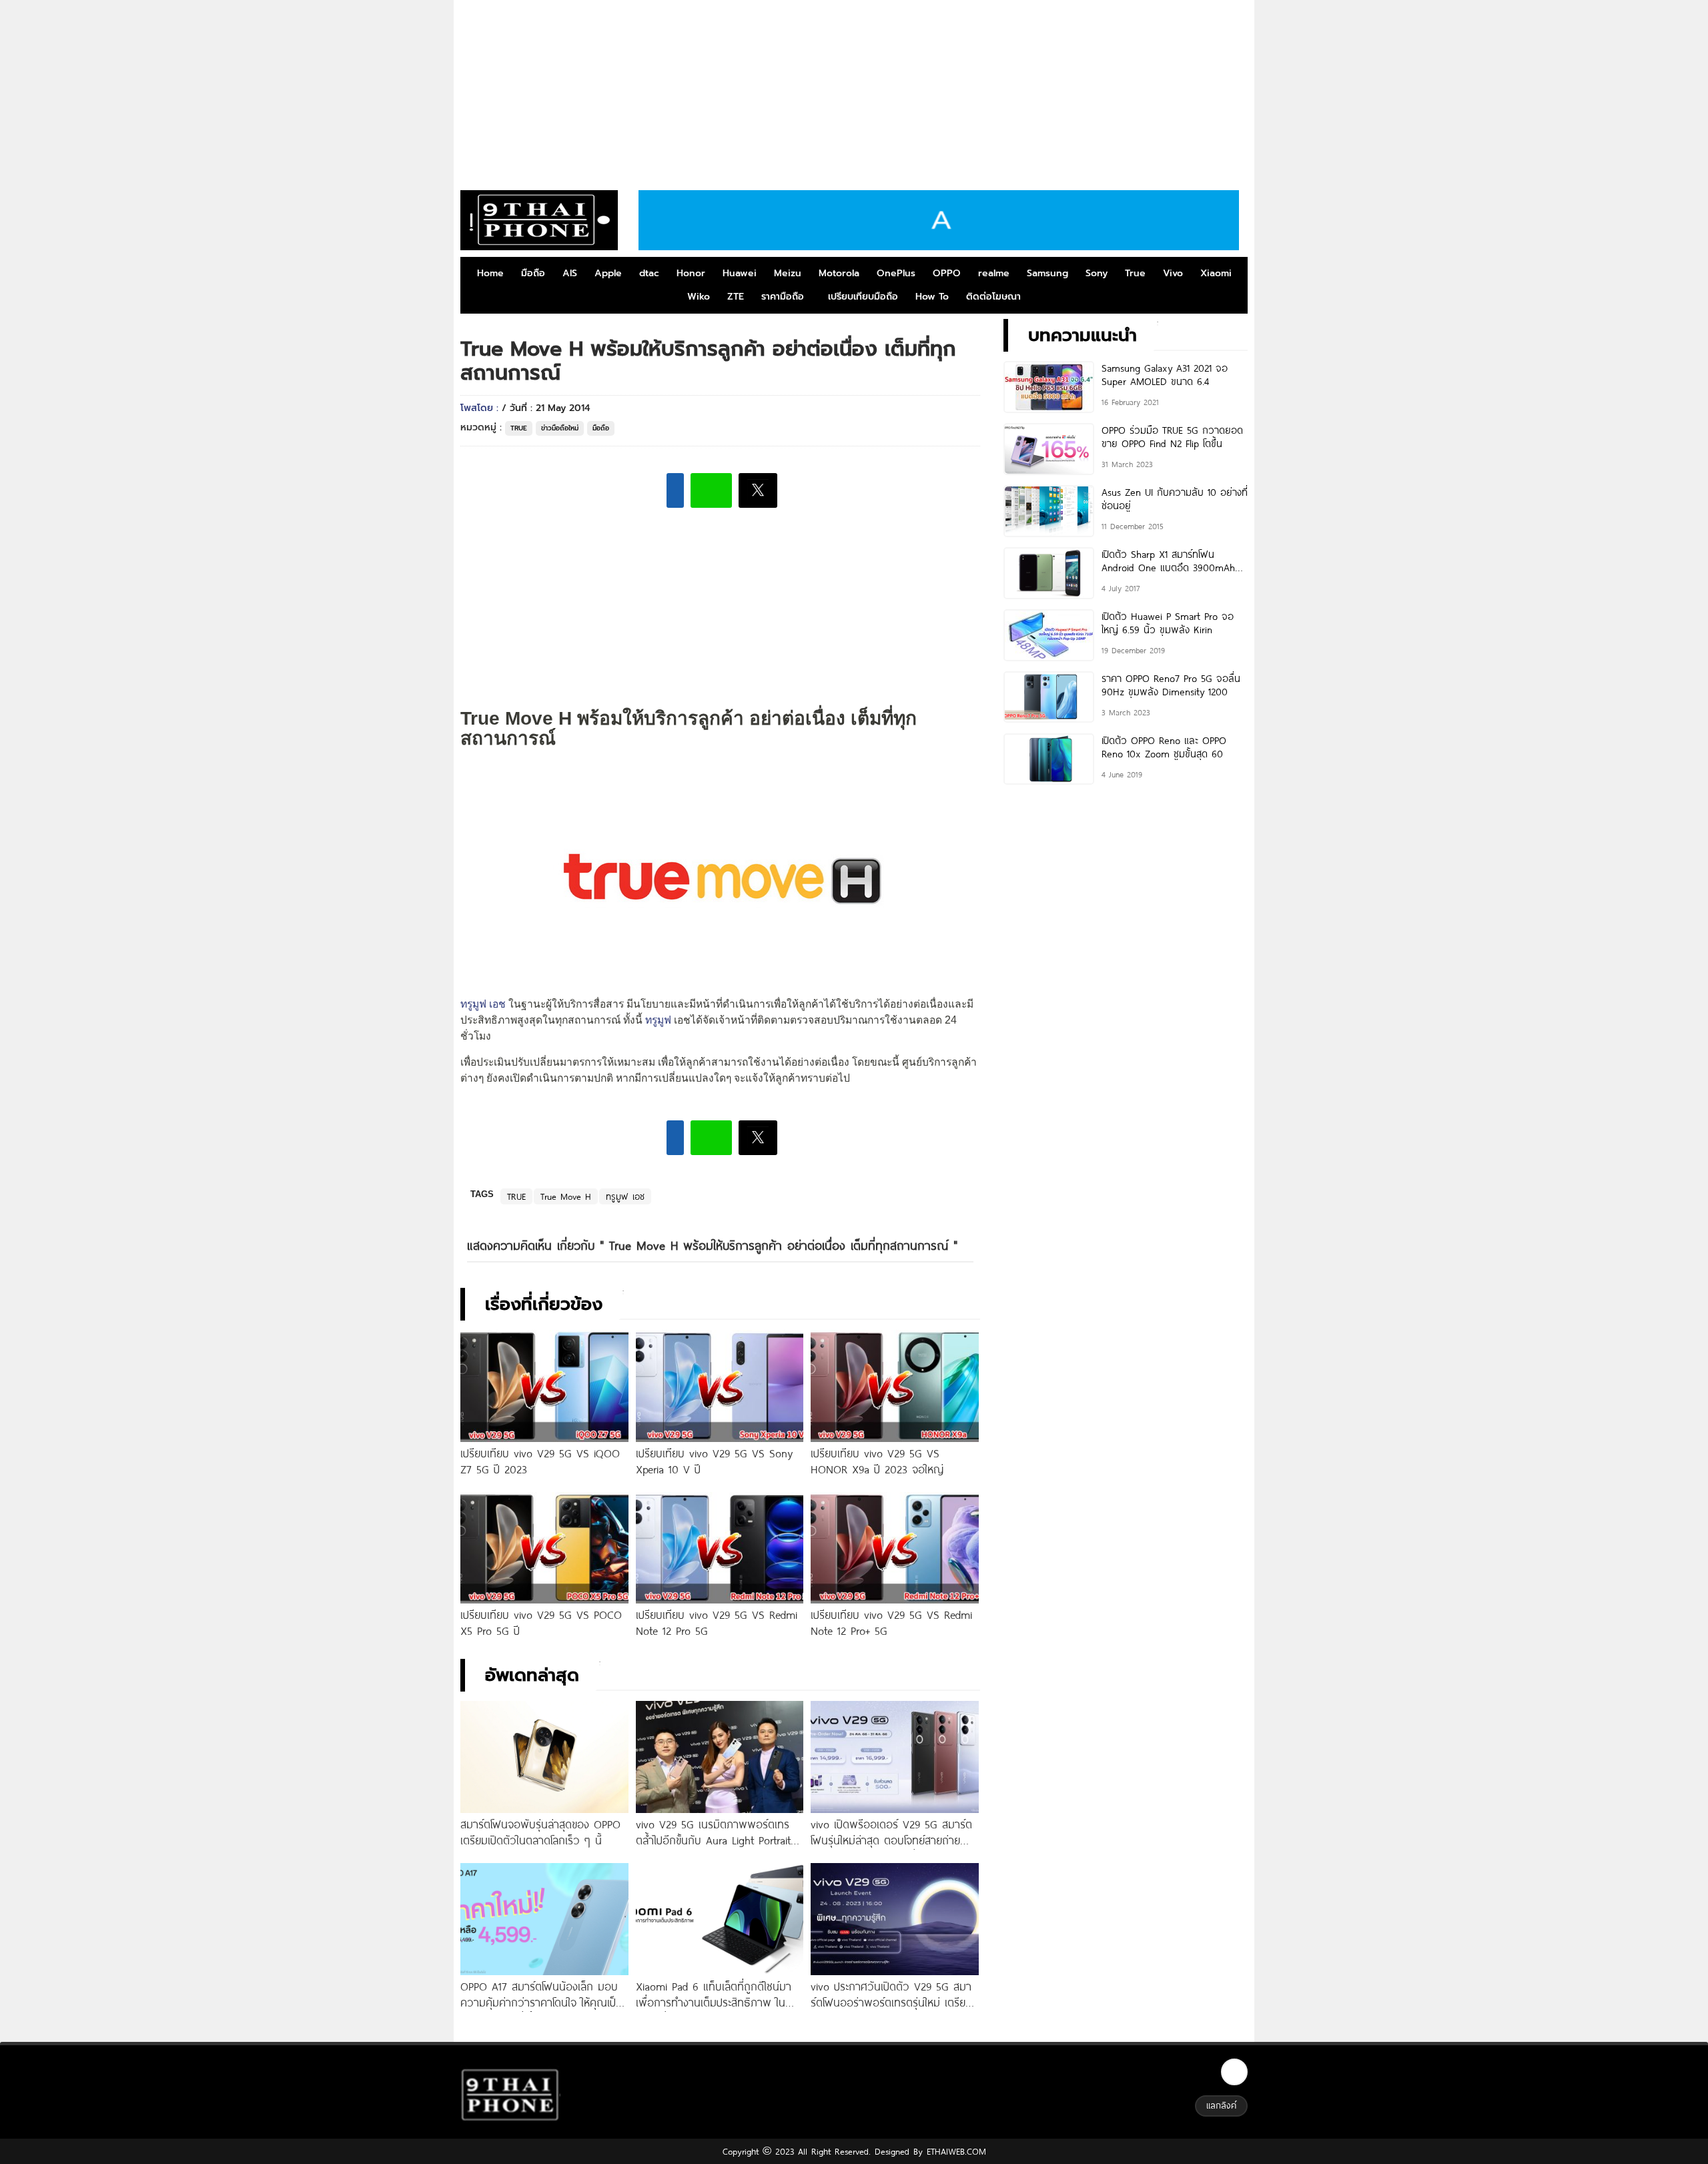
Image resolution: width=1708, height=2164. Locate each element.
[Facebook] (1234, 2072)
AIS (570, 273)
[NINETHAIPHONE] (539, 220)
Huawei (740, 273)
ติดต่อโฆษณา (993, 297)
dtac (649, 273)
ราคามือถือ (783, 297)
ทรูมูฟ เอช (483, 1004)
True (1135, 273)
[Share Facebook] (675, 490)
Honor (691, 273)
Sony (1097, 273)
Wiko (699, 297)
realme (994, 273)
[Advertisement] (854, 90)
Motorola (839, 273)
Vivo (1173, 273)
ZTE (736, 297)
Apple (608, 273)
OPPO (947, 273)
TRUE (519, 428)
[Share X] (758, 490)
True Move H (566, 1196)
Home (490, 273)
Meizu (788, 273)
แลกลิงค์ (1221, 2105)
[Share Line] (711, 490)
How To (932, 297)
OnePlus (896, 273)
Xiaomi (1216, 273)
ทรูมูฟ (658, 1020)
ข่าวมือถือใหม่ (560, 428)
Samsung (1047, 273)
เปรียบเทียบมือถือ (863, 297)
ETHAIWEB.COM (954, 2151)
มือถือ (533, 273)
